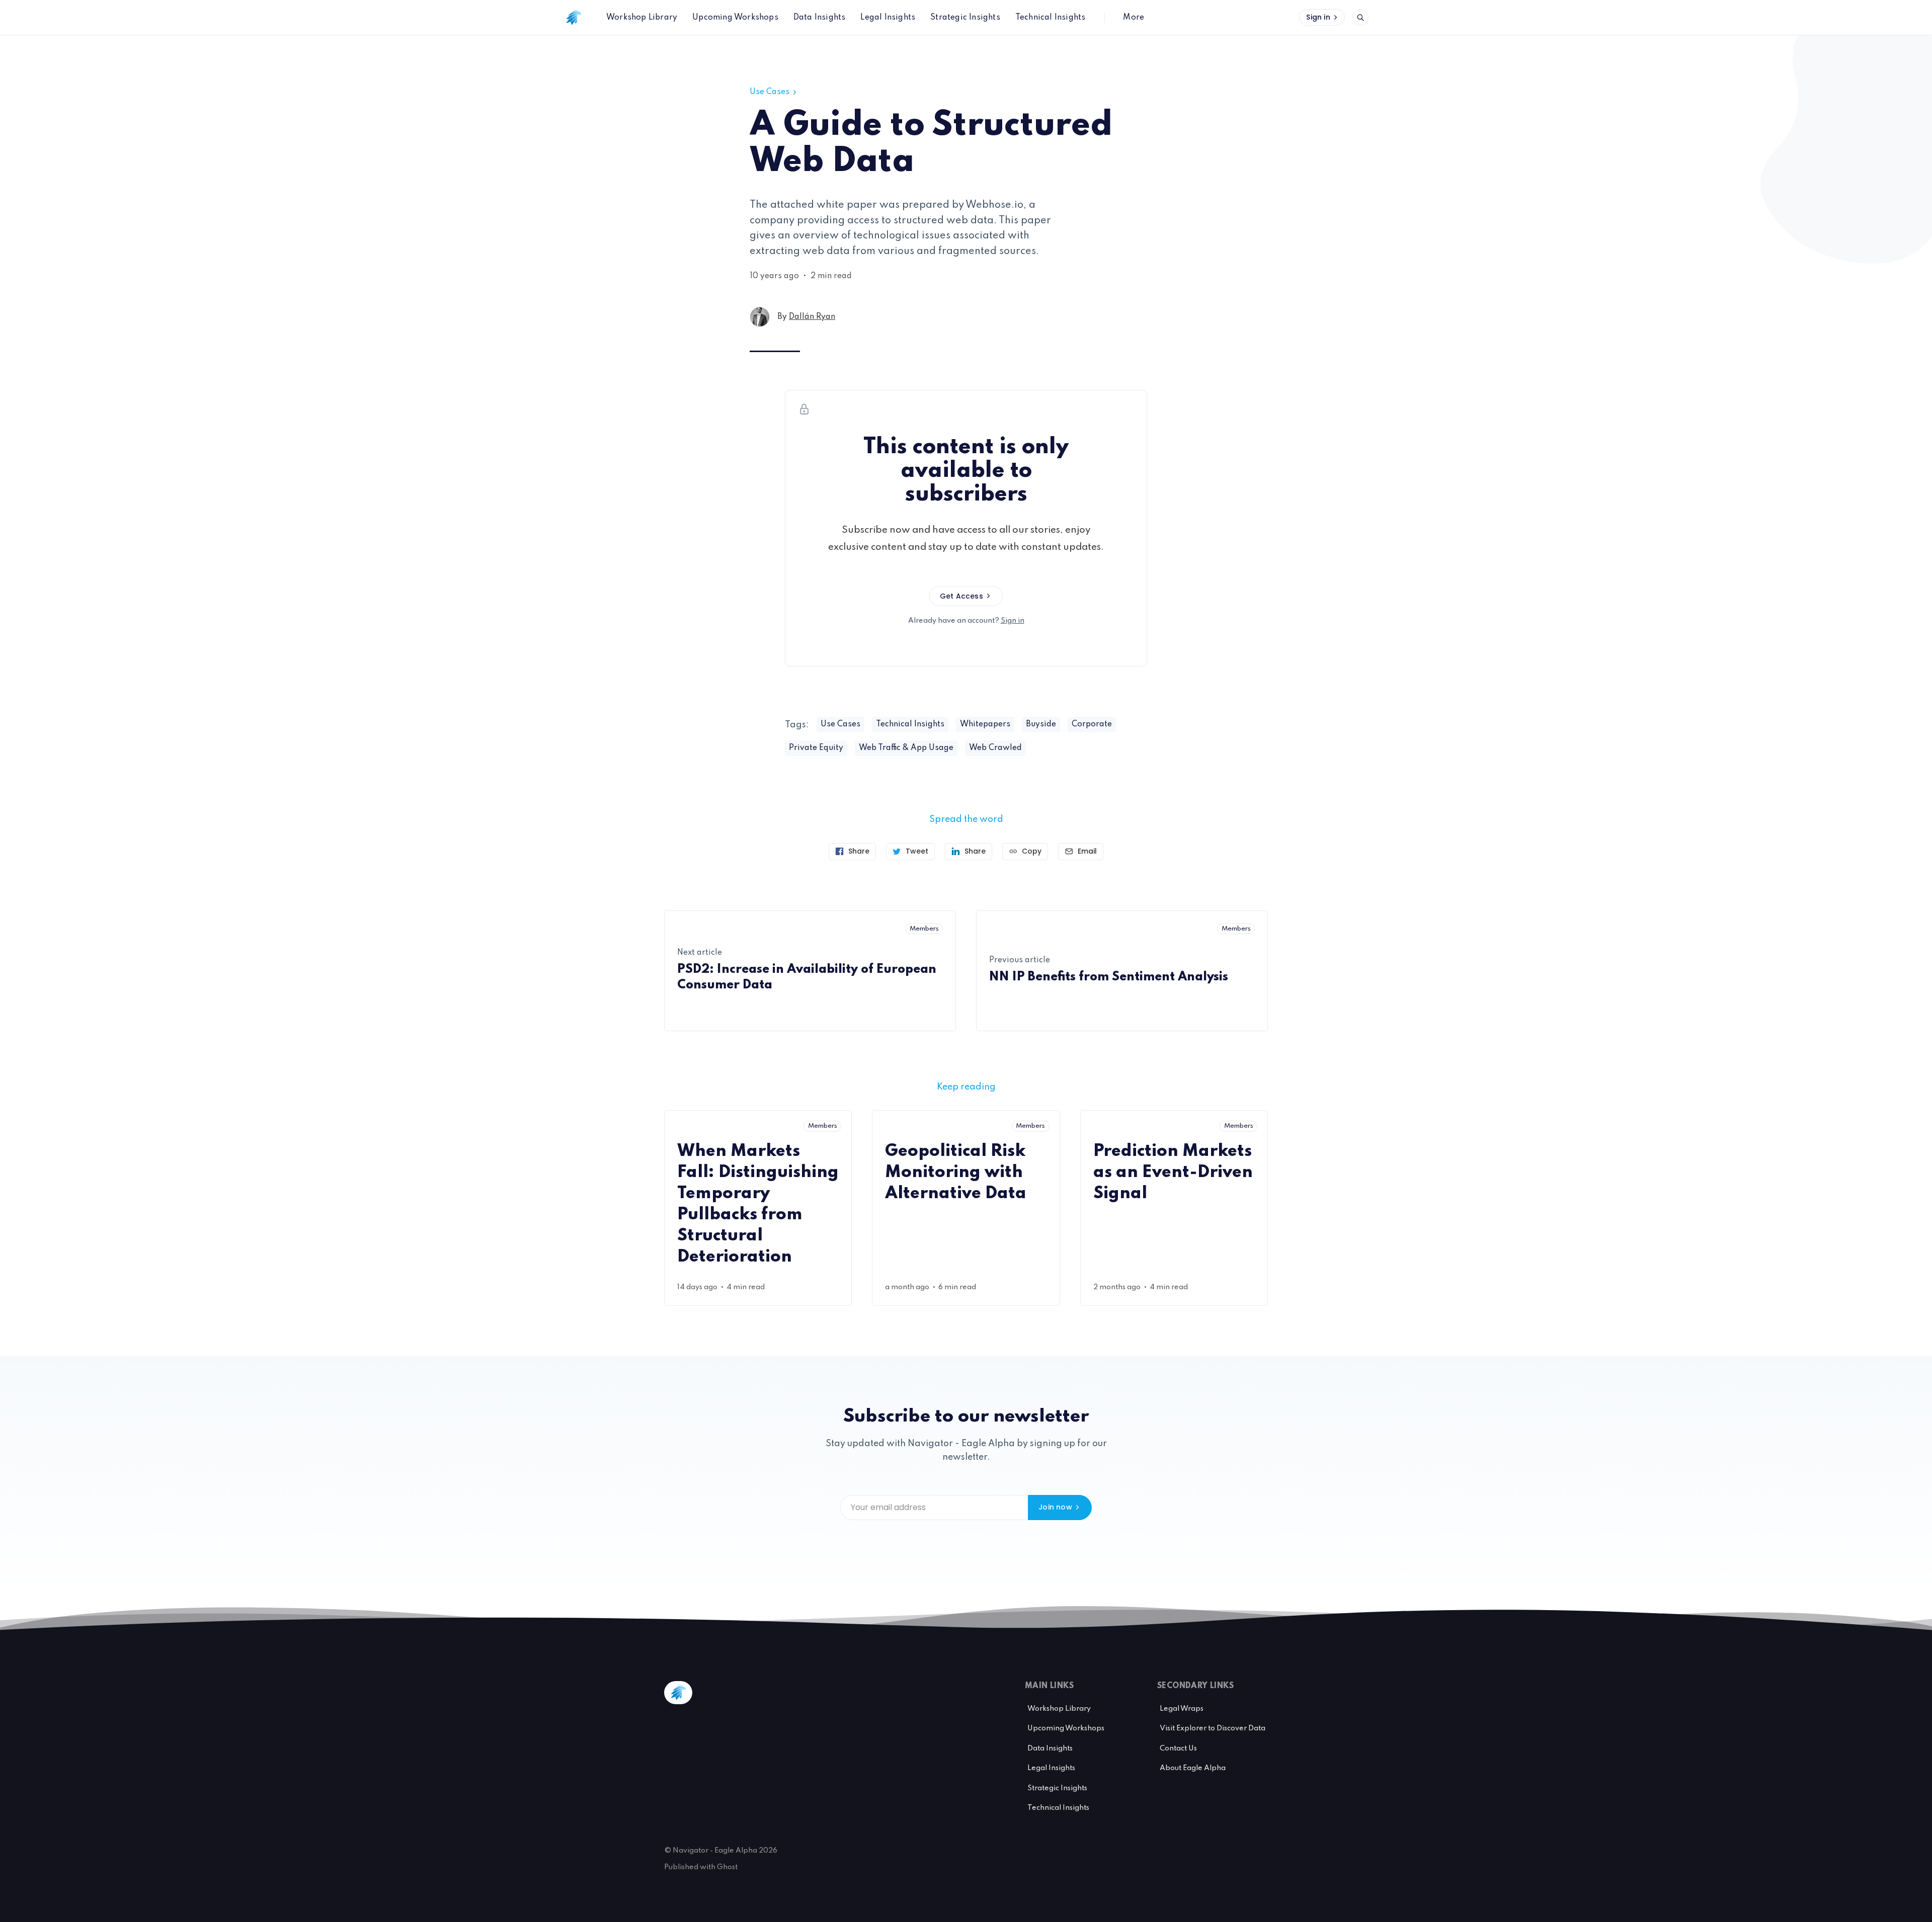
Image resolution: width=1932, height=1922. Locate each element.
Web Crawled (995, 748)
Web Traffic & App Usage (906, 748)
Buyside (1041, 724)
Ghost (727, 1867)
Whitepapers (985, 724)
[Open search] (1360, 18)
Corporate (1092, 724)
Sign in (1318, 17)
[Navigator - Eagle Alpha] (574, 18)
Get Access (961, 596)
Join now (1055, 1507)
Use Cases (770, 92)
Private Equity (816, 748)
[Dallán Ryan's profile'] (760, 317)
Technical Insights (910, 724)
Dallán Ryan (812, 317)
